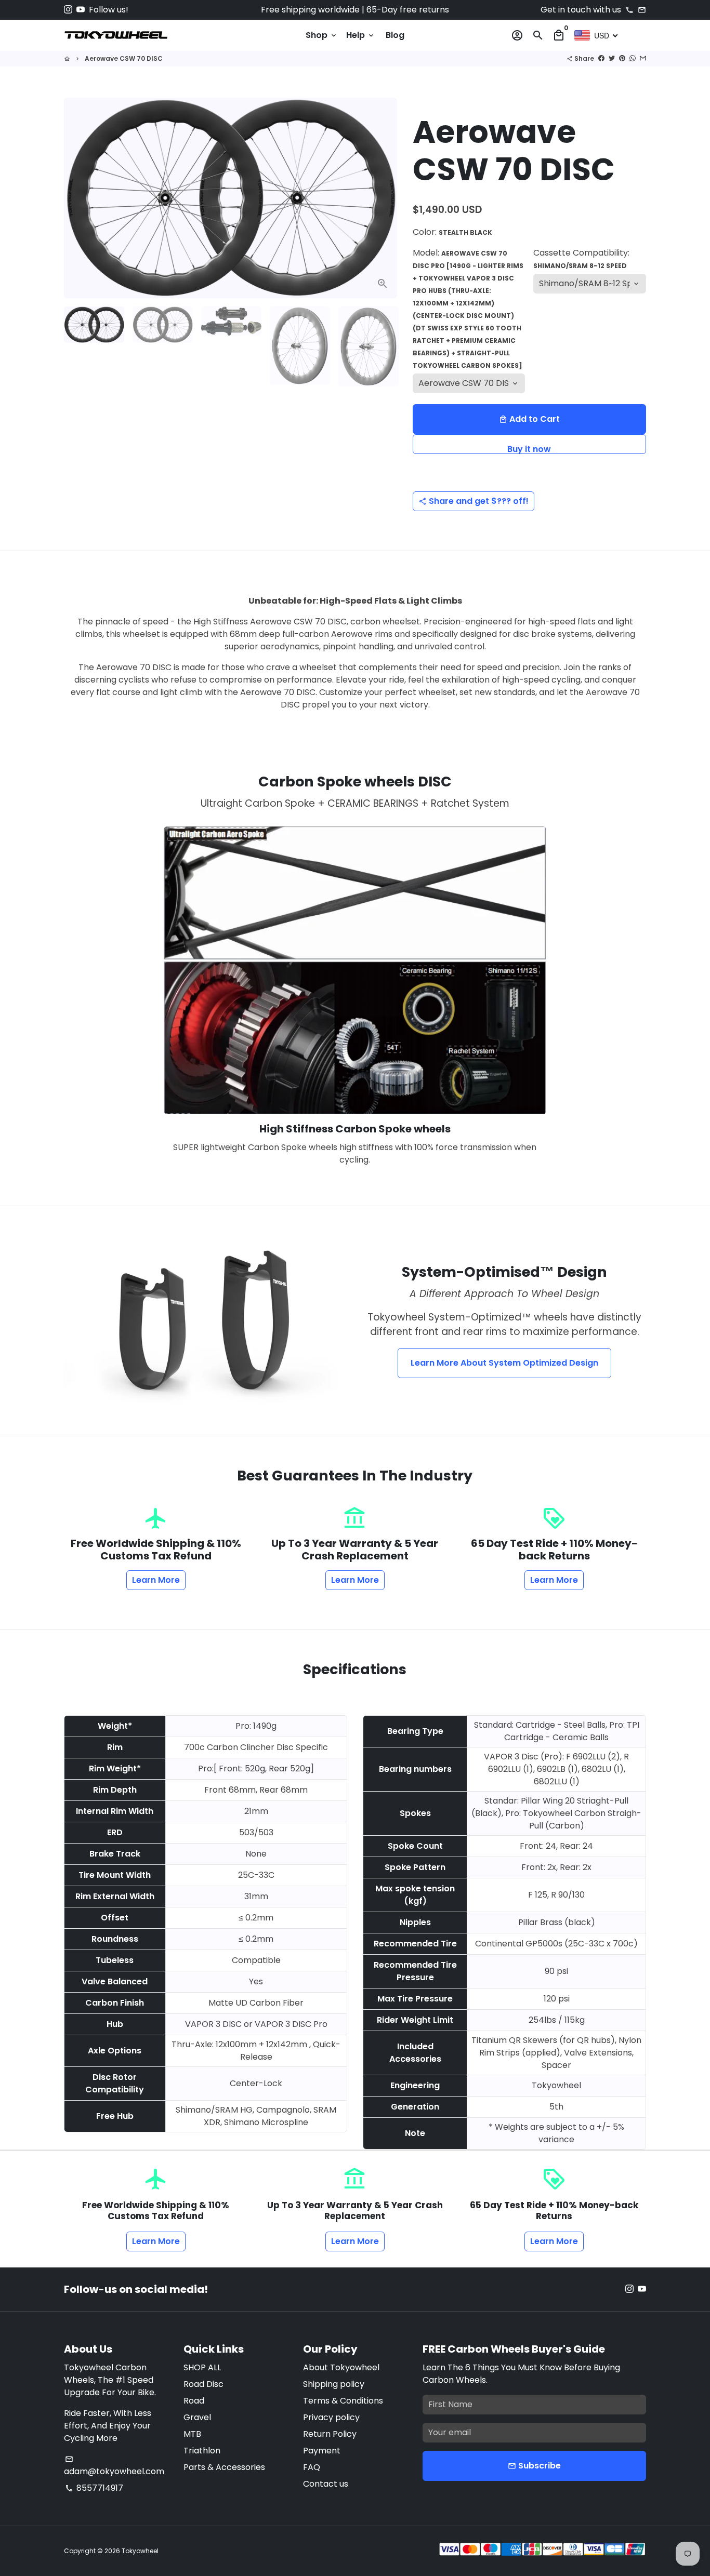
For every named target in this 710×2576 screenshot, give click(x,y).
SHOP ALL (202, 2367)
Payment (322, 2451)
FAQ (312, 2467)
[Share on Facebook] (601, 58)
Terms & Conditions (343, 2401)
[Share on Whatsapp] (633, 58)
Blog (395, 35)
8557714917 (94, 2488)
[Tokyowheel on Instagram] (68, 10)
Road (194, 2401)
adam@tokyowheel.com (114, 2466)
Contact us (326, 2484)
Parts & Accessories (224, 2467)
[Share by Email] (643, 58)
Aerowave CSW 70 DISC (124, 58)
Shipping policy (334, 2384)
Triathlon (202, 2451)
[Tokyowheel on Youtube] (81, 10)
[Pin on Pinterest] (622, 58)
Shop (322, 35)
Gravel (197, 2417)
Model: (468, 308)
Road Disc (203, 2384)
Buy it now (529, 449)
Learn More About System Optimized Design (504, 1363)
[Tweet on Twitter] (612, 58)
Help (361, 35)
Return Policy (330, 2434)
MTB (192, 2434)
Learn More (156, 1580)
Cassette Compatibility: (581, 258)
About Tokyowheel (341, 2367)
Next (383, 198)
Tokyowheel (140, 2551)
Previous (78, 198)
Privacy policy (331, 2417)
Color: (452, 232)
